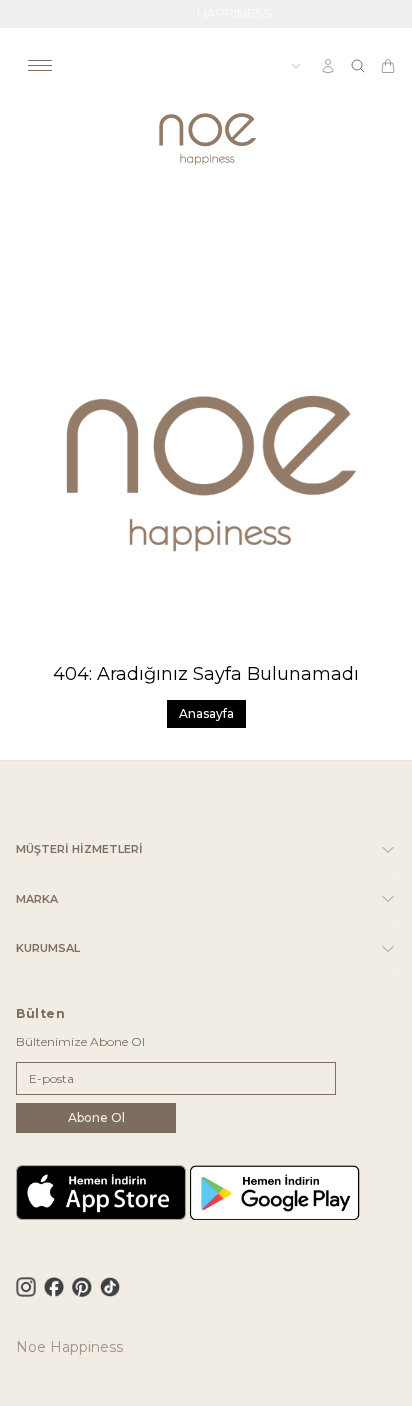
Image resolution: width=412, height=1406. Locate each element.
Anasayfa (206, 713)
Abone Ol (96, 1117)
